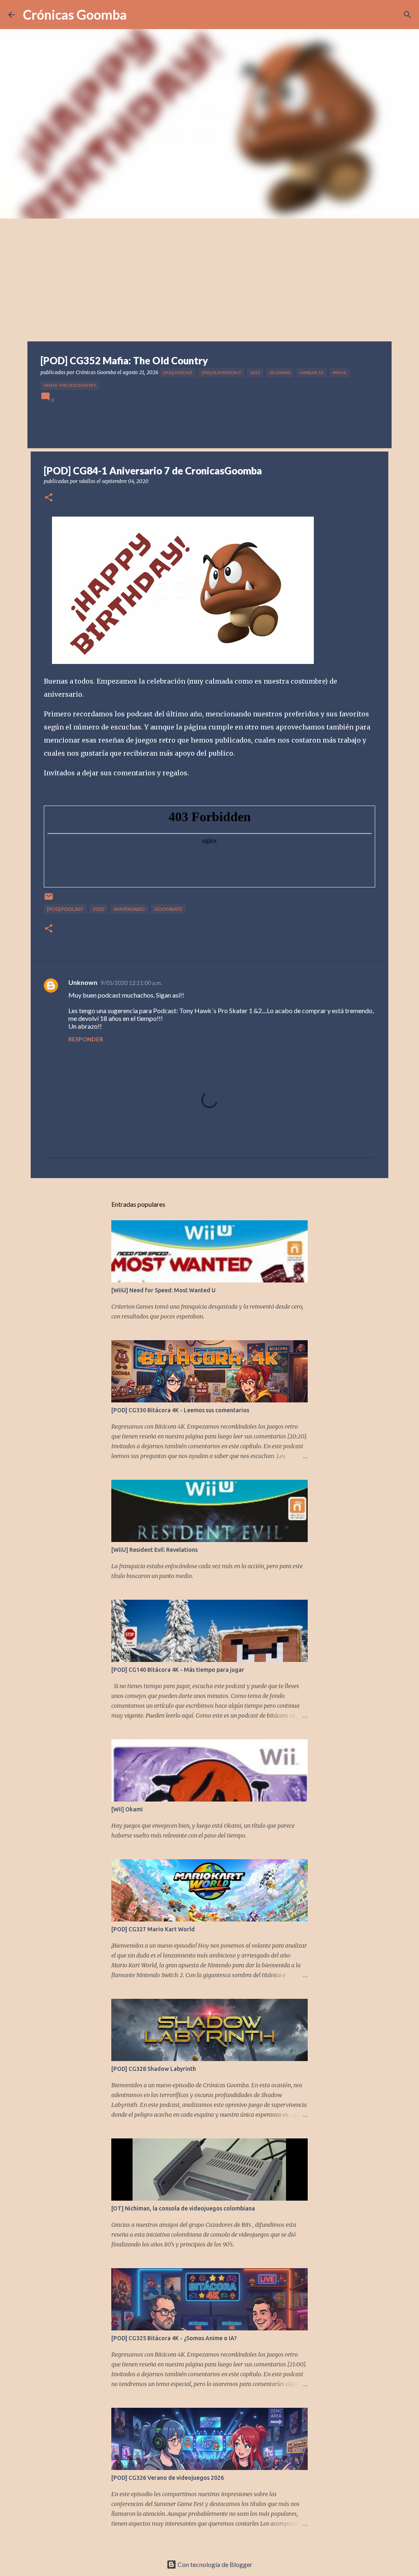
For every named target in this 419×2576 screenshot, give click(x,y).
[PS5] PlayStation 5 (221, 373)
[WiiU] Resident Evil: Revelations (154, 1550)
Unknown (83, 982)
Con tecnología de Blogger (214, 2564)
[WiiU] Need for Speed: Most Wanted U (163, 1290)
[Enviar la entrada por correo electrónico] (49, 900)
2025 (255, 373)
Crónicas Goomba (75, 15)
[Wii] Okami (127, 1809)
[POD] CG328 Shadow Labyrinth (154, 2069)
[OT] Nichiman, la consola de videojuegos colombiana (183, 2208)
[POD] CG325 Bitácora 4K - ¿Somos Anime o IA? (174, 2338)
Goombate (168, 909)
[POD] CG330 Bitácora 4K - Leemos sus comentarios (180, 1410)
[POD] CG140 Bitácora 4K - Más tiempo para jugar (178, 1670)
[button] (49, 498)
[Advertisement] (209, 280)
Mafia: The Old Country (70, 385)
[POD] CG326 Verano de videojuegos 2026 (168, 2478)
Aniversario (129, 909)
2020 (99, 909)
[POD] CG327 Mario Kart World (153, 1929)
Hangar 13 (311, 373)
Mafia (339, 373)
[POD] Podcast (178, 373)
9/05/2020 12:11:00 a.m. (131, 983)
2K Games (280, 373)
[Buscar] (408, 15)
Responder (86, 1039)
